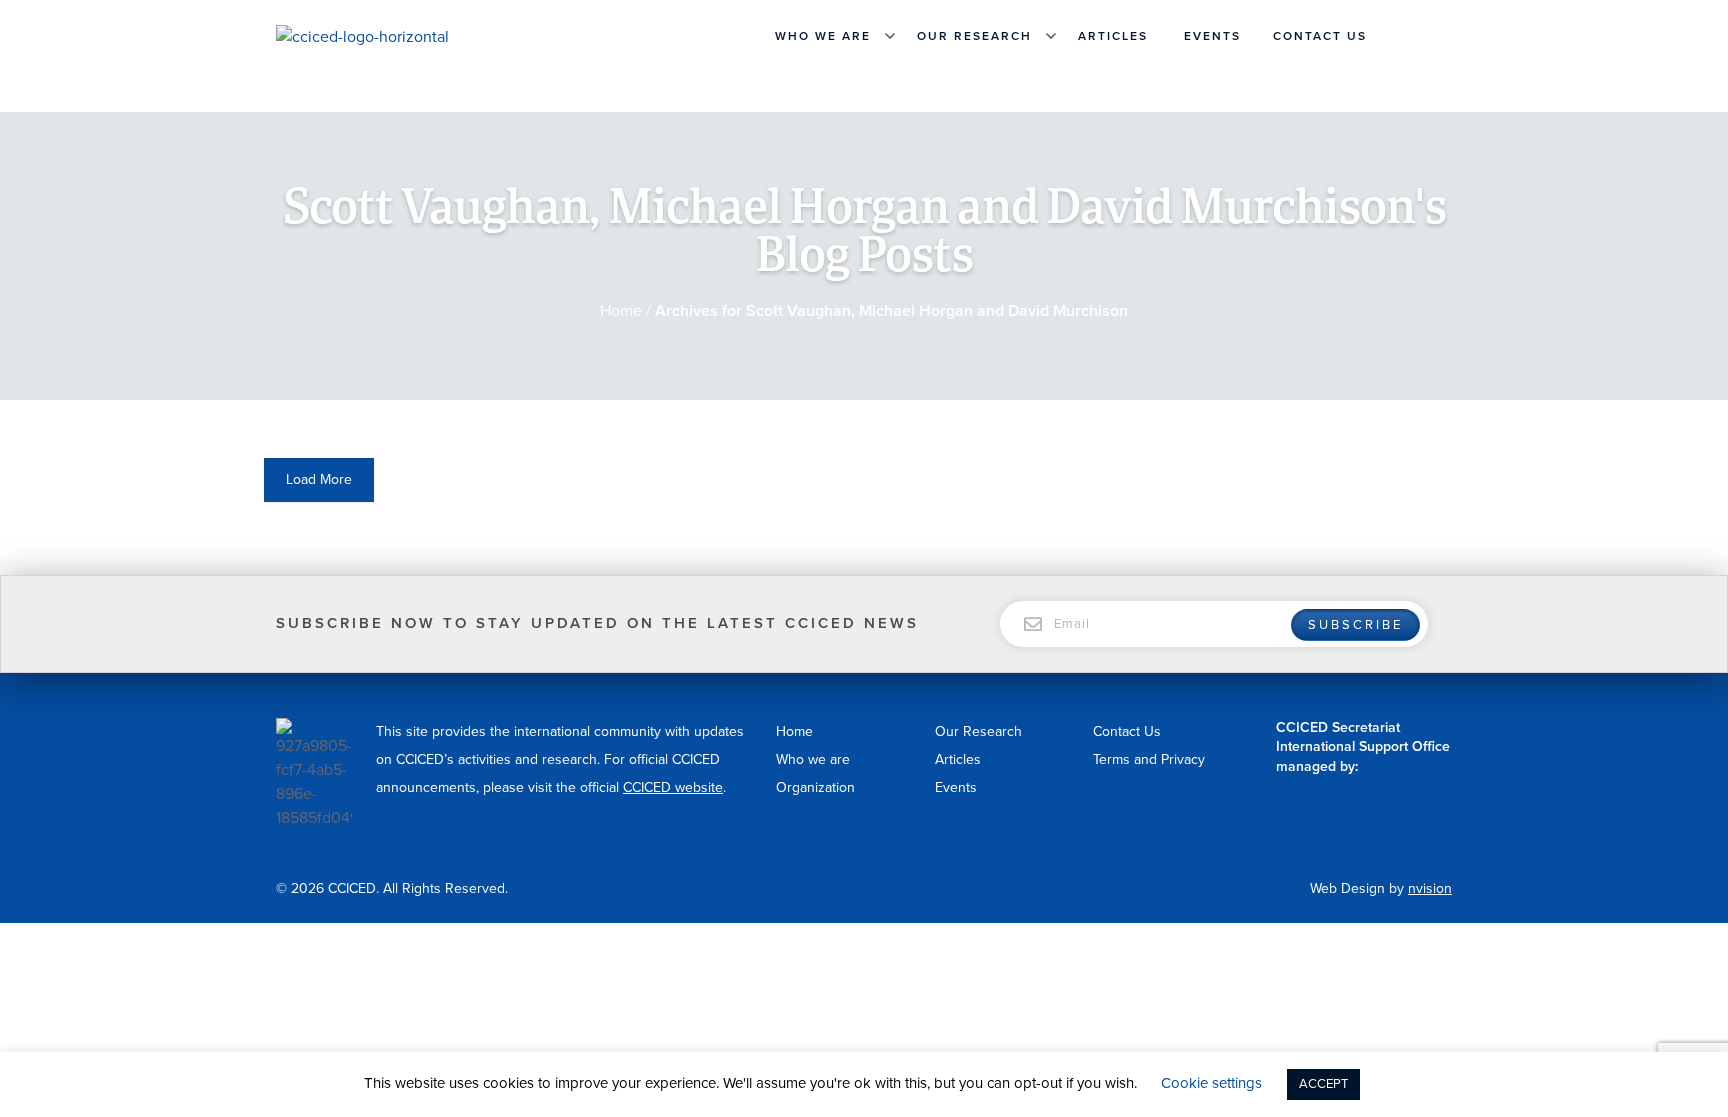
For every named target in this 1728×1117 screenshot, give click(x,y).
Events (1212, 36)
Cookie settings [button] (1211, 1083)
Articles (1113, 36)
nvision (1430, 888)
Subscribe (1355, 625)
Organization (815, 787)
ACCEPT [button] (1323, 1084)
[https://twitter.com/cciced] (1442, 36)
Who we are (823, 36)
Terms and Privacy (1149, 759)
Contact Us (1320, 36)
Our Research (974, 36)
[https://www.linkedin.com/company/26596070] (1418, 36)
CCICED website (673, 787)
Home (621, 311)
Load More (319, 479)
